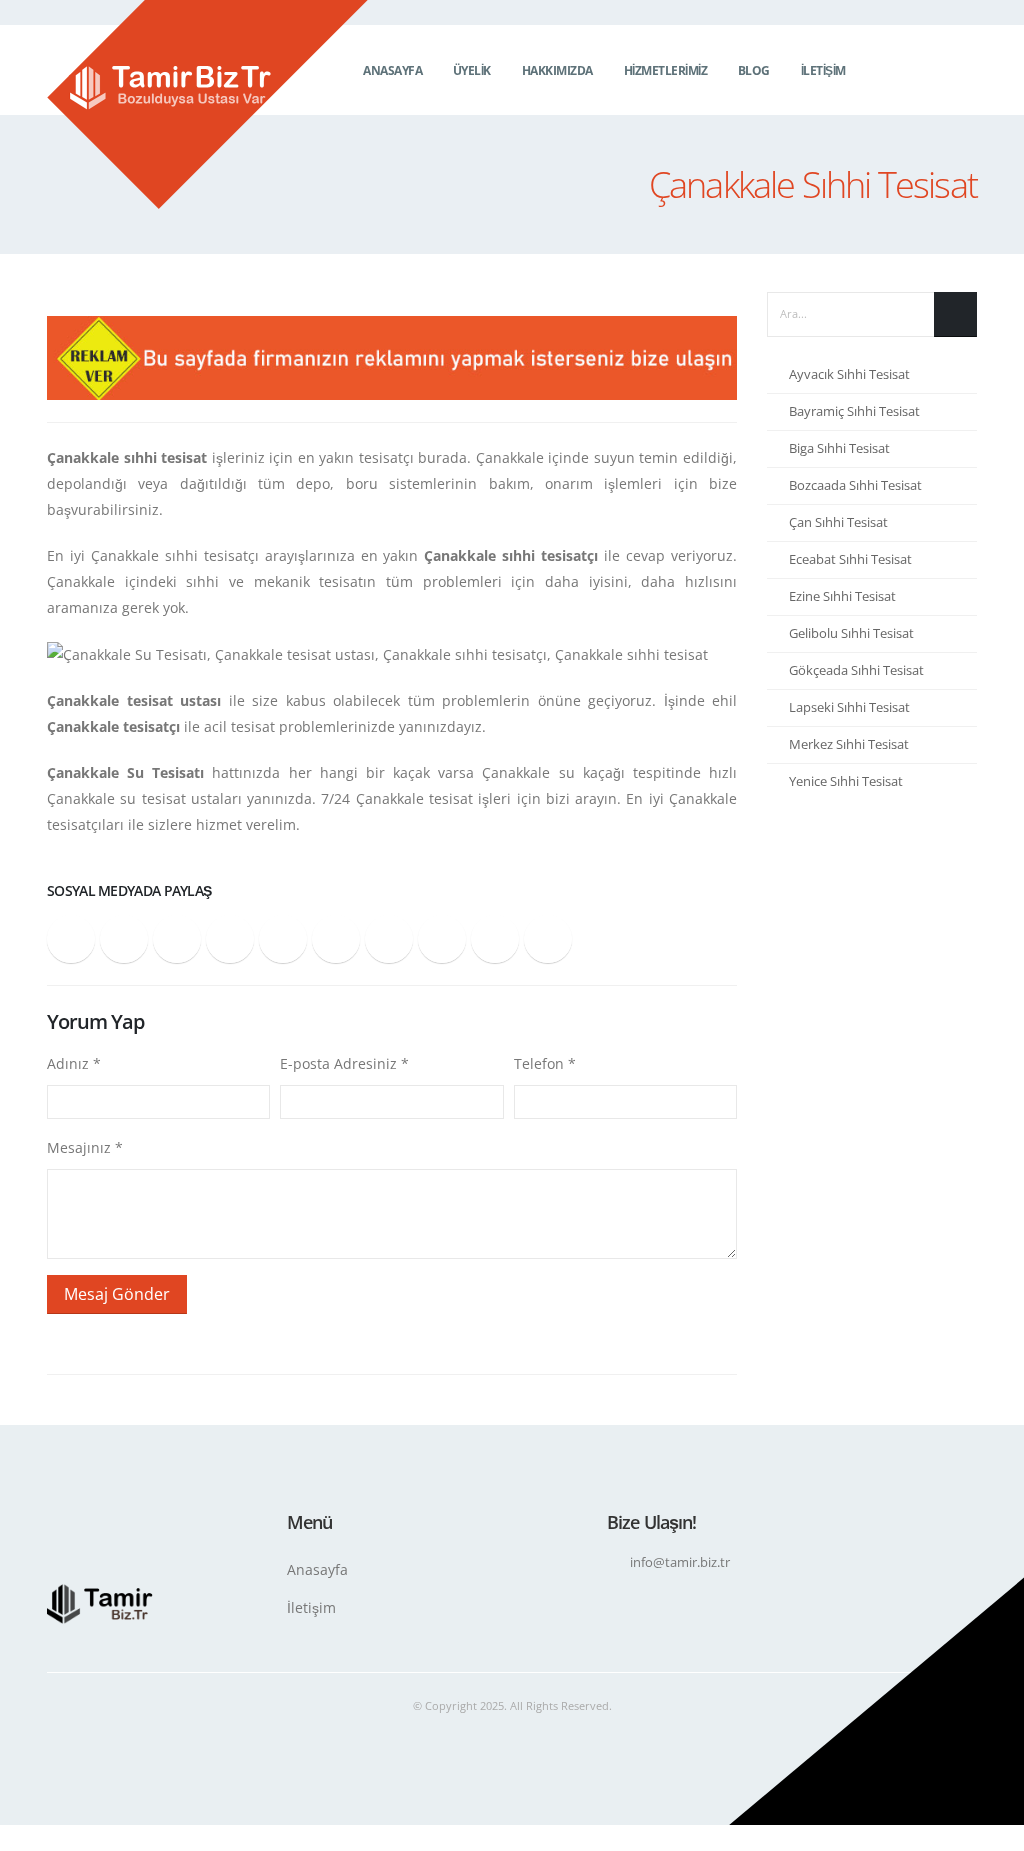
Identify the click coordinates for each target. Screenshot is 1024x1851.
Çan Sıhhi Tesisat (838, 522)
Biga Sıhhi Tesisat (839, 448)
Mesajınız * (85, 1147)
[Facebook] (904, 70)
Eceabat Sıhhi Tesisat (850, 559)
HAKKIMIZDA (557, 70)
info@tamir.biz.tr (680, 1562)
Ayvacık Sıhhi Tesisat (849, 374)
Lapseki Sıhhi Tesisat (849, 707)
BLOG (754, 70)
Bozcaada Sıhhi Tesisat (855, 485)
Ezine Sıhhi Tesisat (842, 596)
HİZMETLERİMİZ (666, 70)
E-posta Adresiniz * (344, 1063)
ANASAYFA (392, 70)
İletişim (311, 1607)
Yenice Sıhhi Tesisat (846, 781)
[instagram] (962, 70)
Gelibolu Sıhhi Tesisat (851, 633)
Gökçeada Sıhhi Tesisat (856, 670)
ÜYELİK (472, 70)
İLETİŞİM (823, 70)
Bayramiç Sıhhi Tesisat (854, 411)
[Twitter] (933, 70)
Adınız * (74, 1063)
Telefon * (545, 1063)
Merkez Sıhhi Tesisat (849, 744)
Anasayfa (317, 1569)
